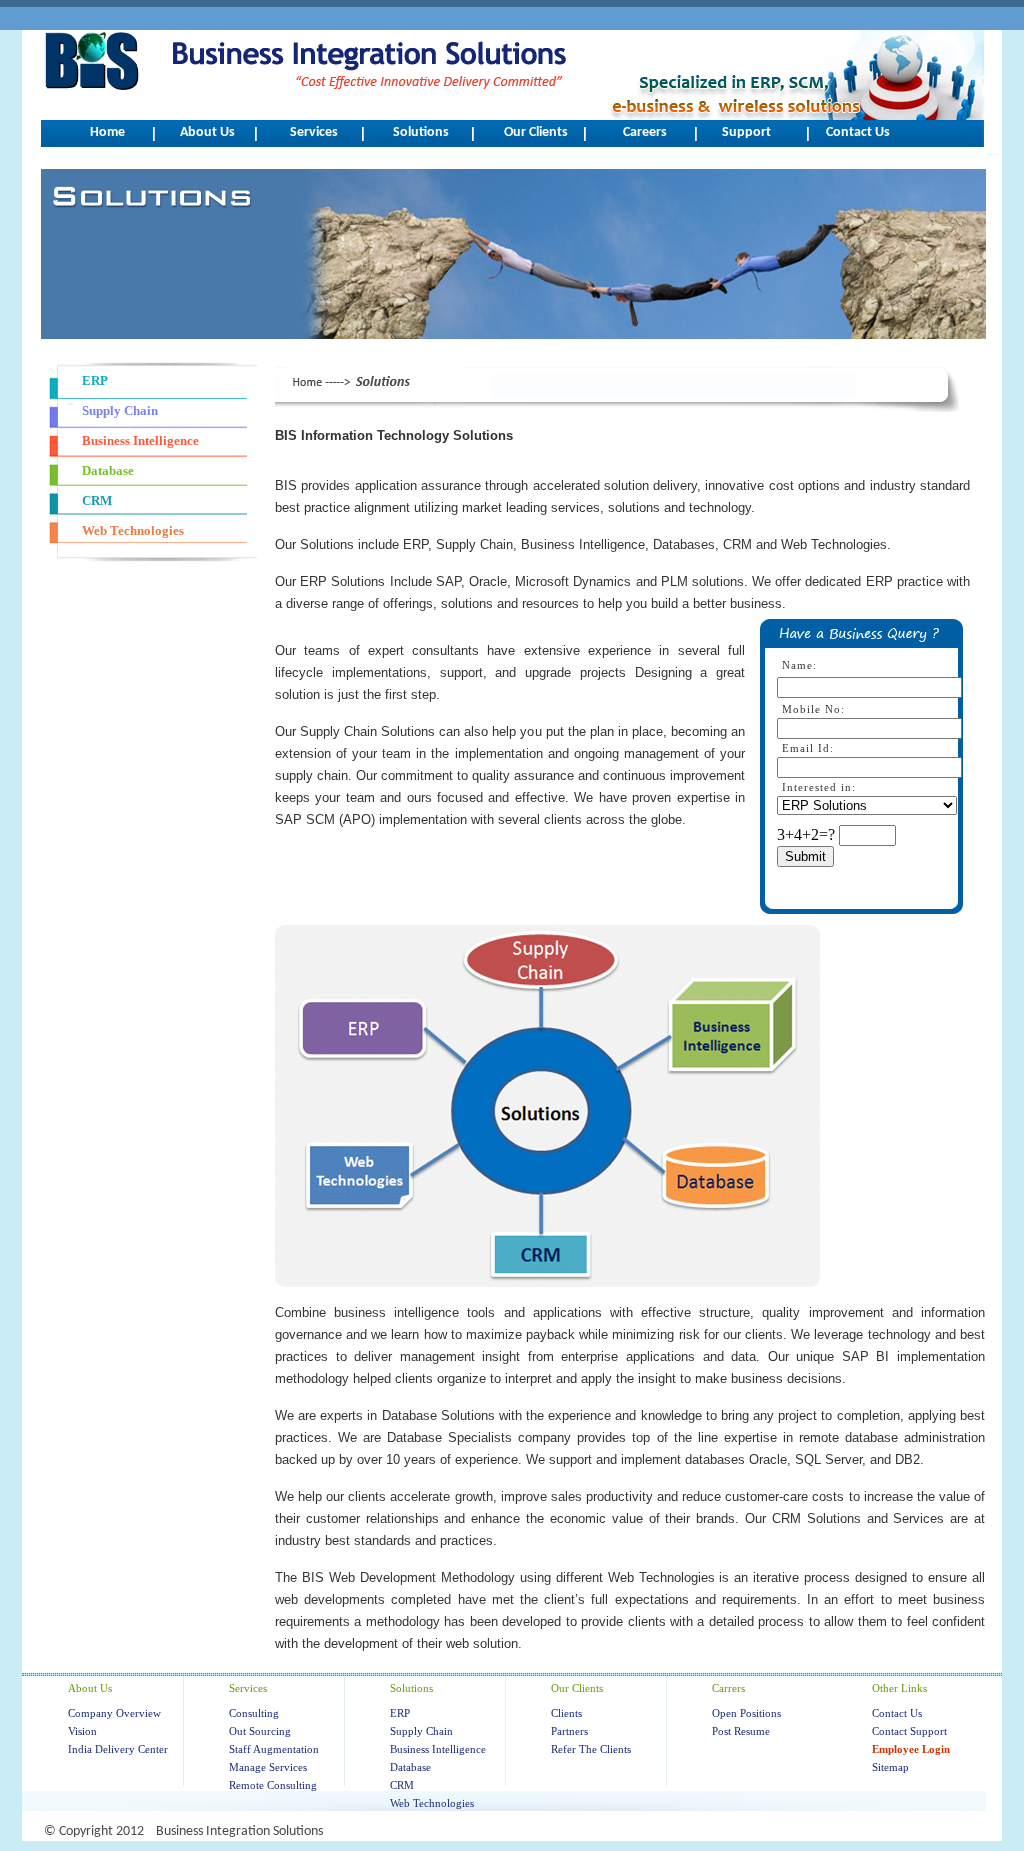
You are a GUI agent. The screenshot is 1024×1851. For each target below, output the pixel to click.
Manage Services (268, 1767)
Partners (569, 1731)
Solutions (421, 132)
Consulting (254, 1713)
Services (314, 132)
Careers (645, 132)
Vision (82, 1731)
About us (207, 132)
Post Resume (741, 1731)
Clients (566, 1713)
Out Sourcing (260, 1731)
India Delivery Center (118, 1749)
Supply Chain (421, 1731)
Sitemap (890, 1767)
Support (746, 132)
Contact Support (909, 1731)
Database (410, 1767)
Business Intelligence (438, 1749)
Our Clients (536, 132)
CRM (402, 1785)
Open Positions (746, 1713)
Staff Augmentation (274, 1749)
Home (107, 132)
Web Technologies (432, 1803)
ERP (400, 1713)
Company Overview (114, 1713)
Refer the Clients (591, 1749)
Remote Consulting (273, 1785)
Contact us (858, 132)
